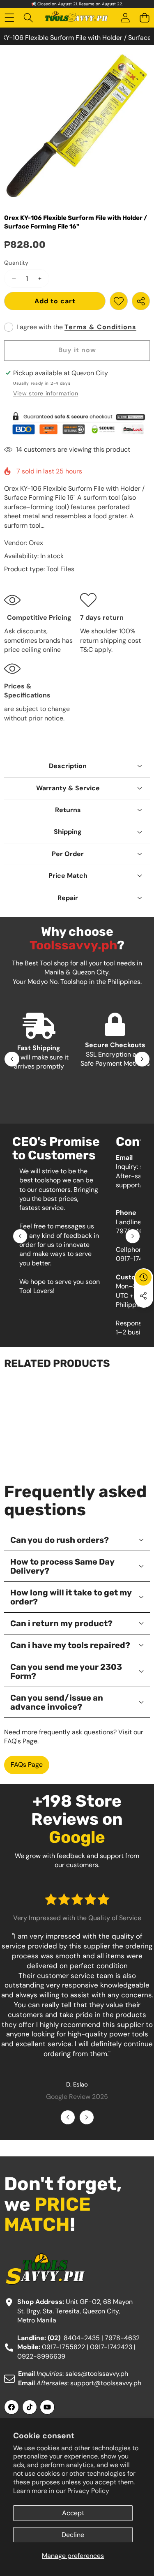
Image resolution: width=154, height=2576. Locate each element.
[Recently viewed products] (143, 1277)
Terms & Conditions (100, 327)
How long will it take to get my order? (71, 1597)
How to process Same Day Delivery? (62, 1566)
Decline (73, 2535)
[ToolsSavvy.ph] (77, 18)
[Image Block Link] (77, 423)
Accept (73, 2513)
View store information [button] (46, 393)
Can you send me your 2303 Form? (66, 1671)
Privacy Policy (88, 2491)
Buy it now (77, 350)
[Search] (29, 18)
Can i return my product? (61, 1623)
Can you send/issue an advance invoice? (57, 1702)
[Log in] (125, 18)
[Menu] (9, 18)
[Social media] (143, 1296)
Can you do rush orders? (60, 1540)
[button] (144, 18)
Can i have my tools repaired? (70, 1645)
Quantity (16, 263)
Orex (36, 543)
